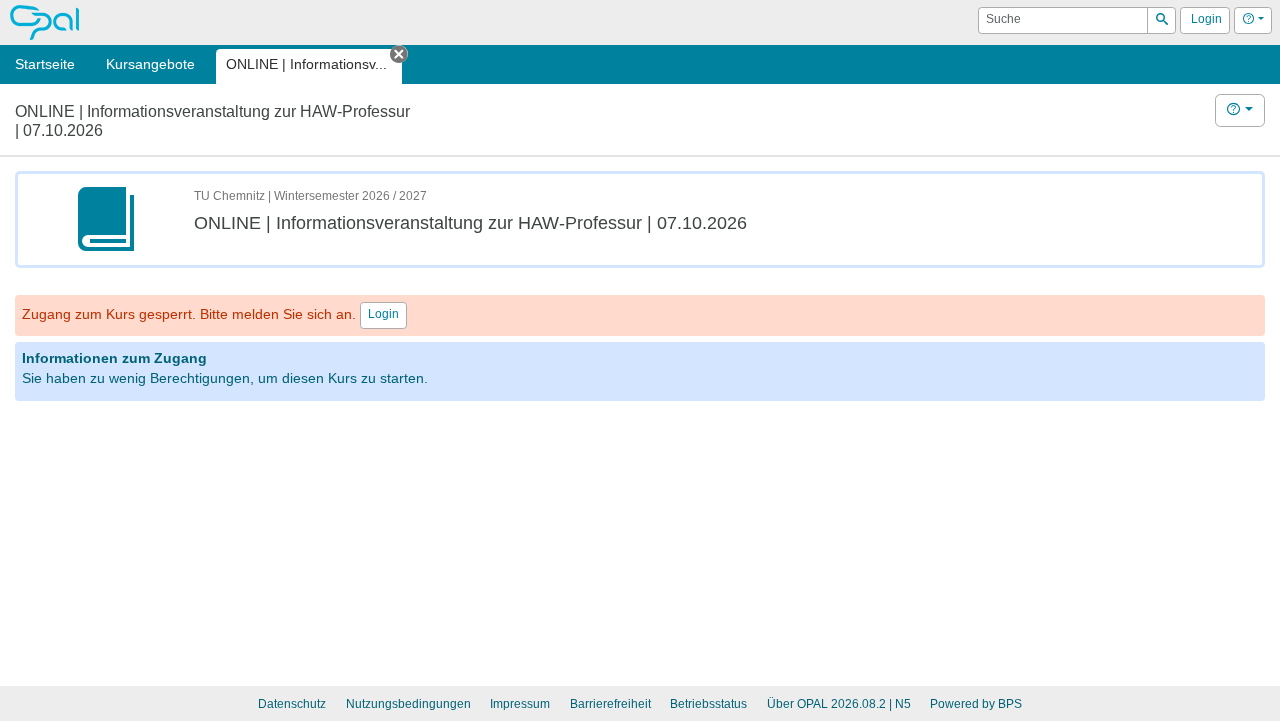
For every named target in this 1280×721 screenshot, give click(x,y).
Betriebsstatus (708, 704)
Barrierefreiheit (610, 704)
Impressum (520, 704)
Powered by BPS (976, 704)
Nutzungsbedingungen (408, 704)
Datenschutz (292, 704)
